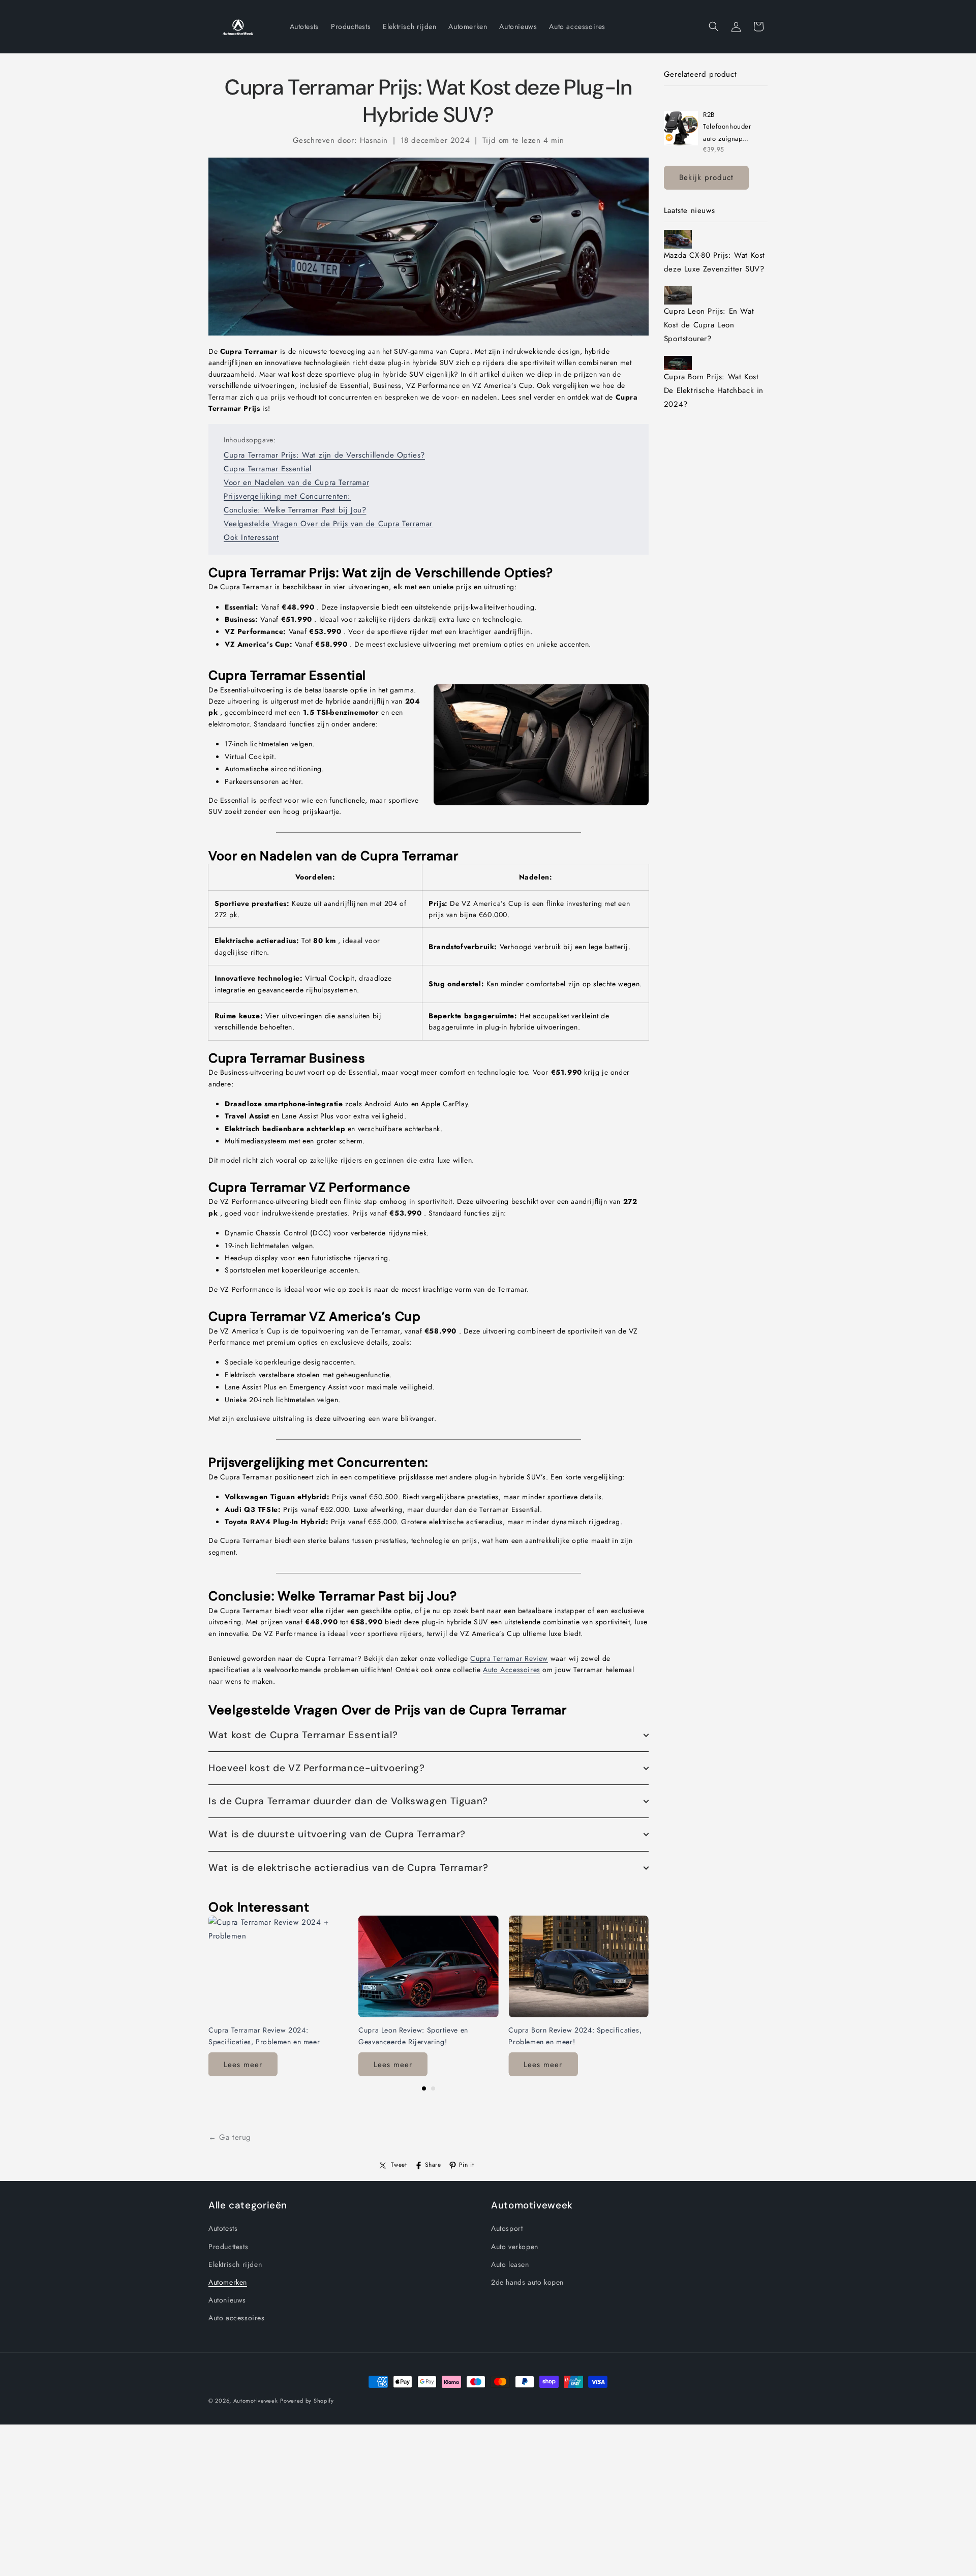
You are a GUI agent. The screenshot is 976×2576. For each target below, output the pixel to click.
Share (433, 2165)
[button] (714, 26)
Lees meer (243, 2065)
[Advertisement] (305, 2505)
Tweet (399, 2165)
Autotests (223, 2228)
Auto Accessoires (512, 1670)
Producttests (228, 2246)
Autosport (507, 2228)
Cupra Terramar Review (509, 1658)
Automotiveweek (256, 2401)
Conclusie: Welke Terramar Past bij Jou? (295, 510)
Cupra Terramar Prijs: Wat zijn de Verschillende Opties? (324, 455)
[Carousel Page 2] (433, 2088)
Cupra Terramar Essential (267, 469)
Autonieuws (227, 2300)
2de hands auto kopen (527, 2282)
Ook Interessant (251, 537)
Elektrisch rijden (235, 2264)
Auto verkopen (515, 2246)
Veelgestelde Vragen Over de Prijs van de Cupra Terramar (328, 524)
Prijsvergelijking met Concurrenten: (287, 496)
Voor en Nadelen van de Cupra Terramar (296, 482)
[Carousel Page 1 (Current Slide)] (424, 2088)
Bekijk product (706, 177)
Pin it (467, 2165)
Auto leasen (510, 2264)
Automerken (228, 2282)
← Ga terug (230, 2137)
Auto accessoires (237, 2318)
